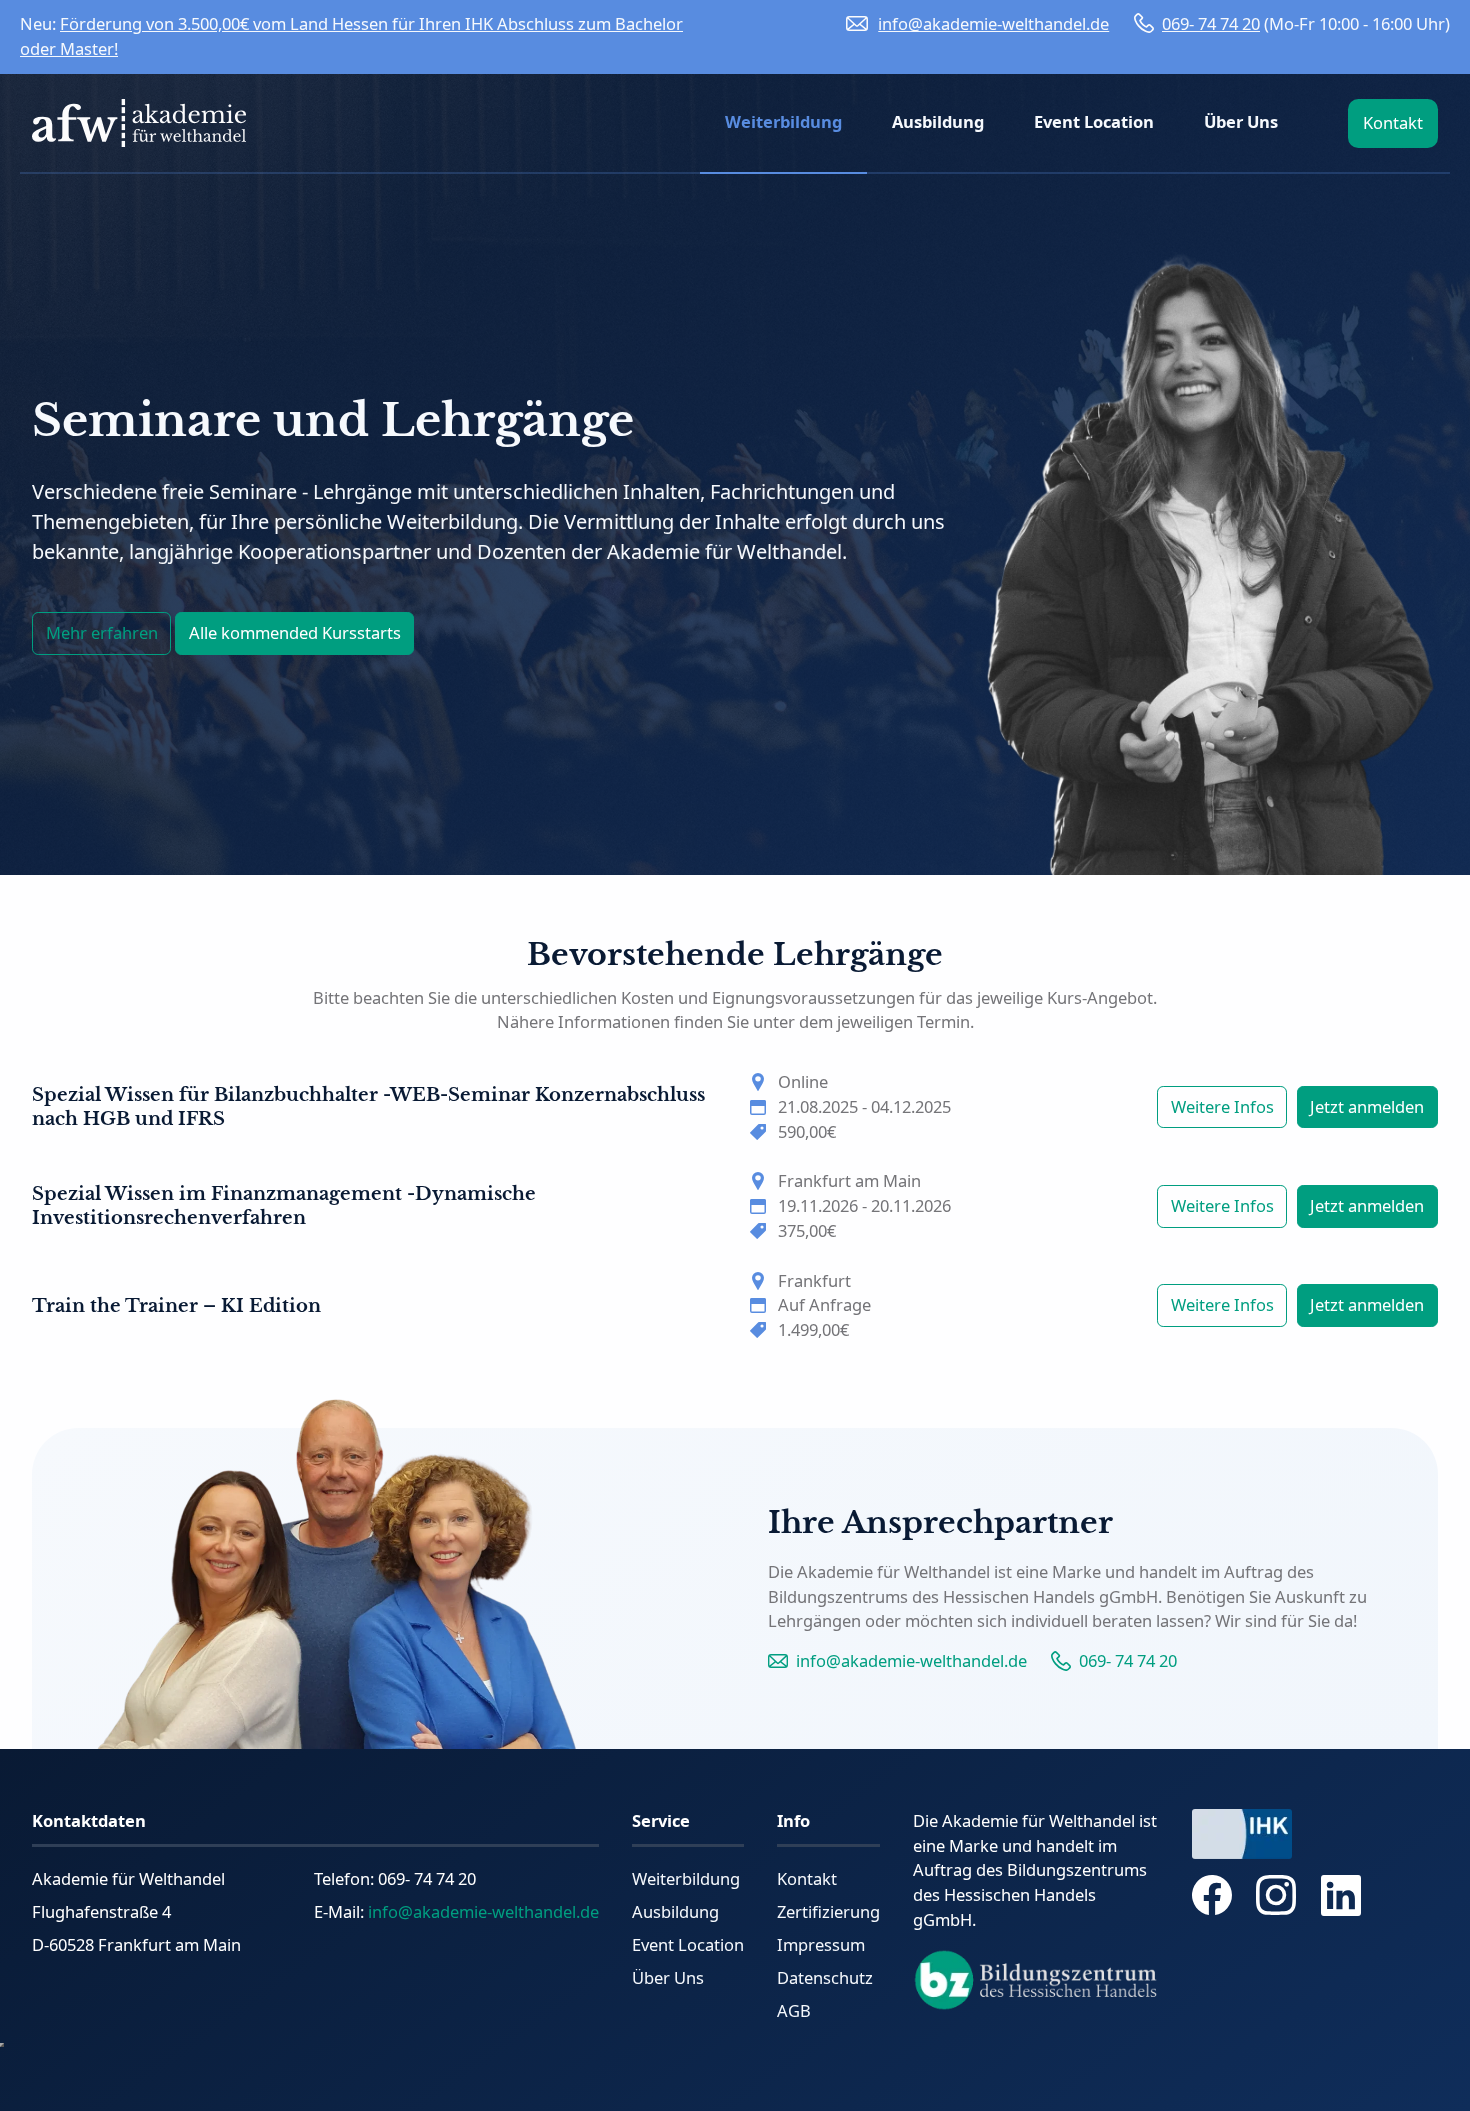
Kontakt (807, 1878)
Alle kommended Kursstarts (295, 632)
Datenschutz (825, 1977)
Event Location (688, 1944)
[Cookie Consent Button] (2, 2045)
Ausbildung (675, 1911)
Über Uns (668, 1977)
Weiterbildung (686, 1878)
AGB (794, 2010)
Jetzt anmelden (1367, 1106)
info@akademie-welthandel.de (993, 23)
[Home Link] (139, 123)
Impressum (821, 1944)
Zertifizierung (828, 1911)
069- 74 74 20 (1211, 23)
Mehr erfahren (102, 632)
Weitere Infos (1222, 1106)
